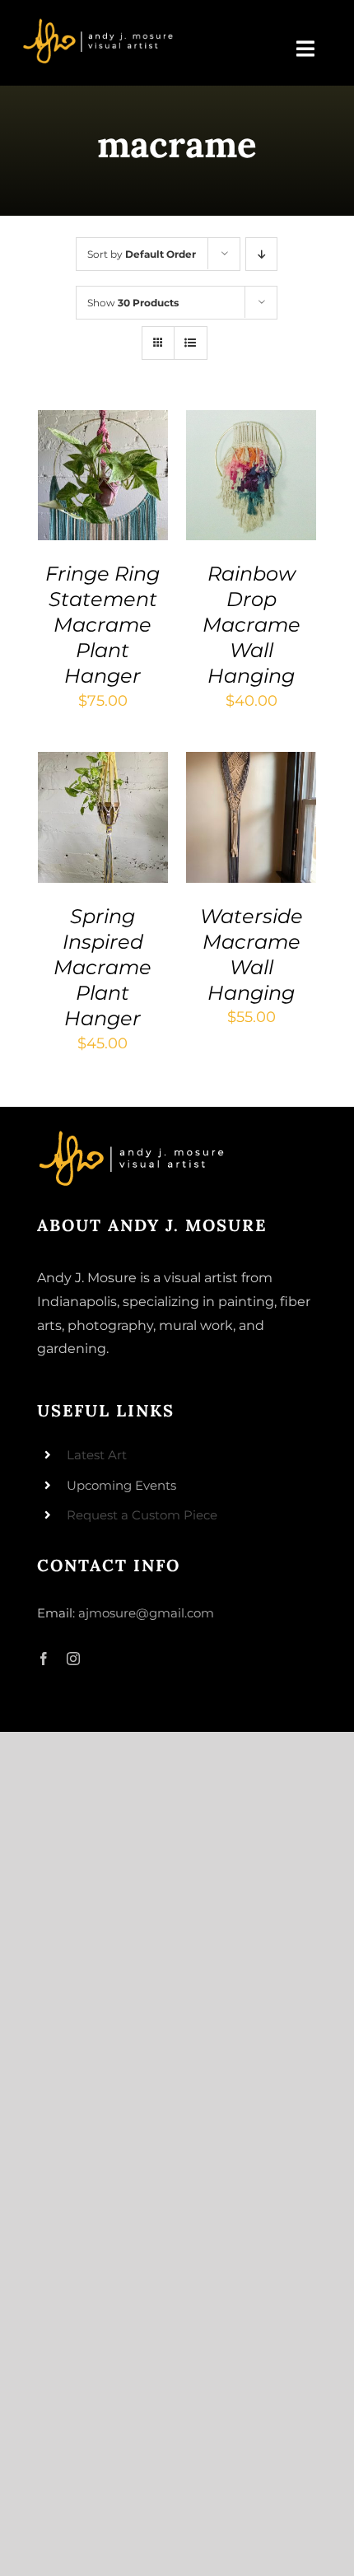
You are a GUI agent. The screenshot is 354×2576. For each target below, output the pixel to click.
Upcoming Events (121, 1485)
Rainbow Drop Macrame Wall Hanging (252, 625)
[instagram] (73, 1659)
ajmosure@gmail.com (146, 1613)
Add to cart (98, 462)
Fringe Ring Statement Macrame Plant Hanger (102, 625)
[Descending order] (261, 254)
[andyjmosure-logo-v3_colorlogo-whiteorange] (99, 24)
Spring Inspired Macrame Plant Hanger (102, 968)
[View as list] (191, 343)
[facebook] (44, 1659)
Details (77, 495)
